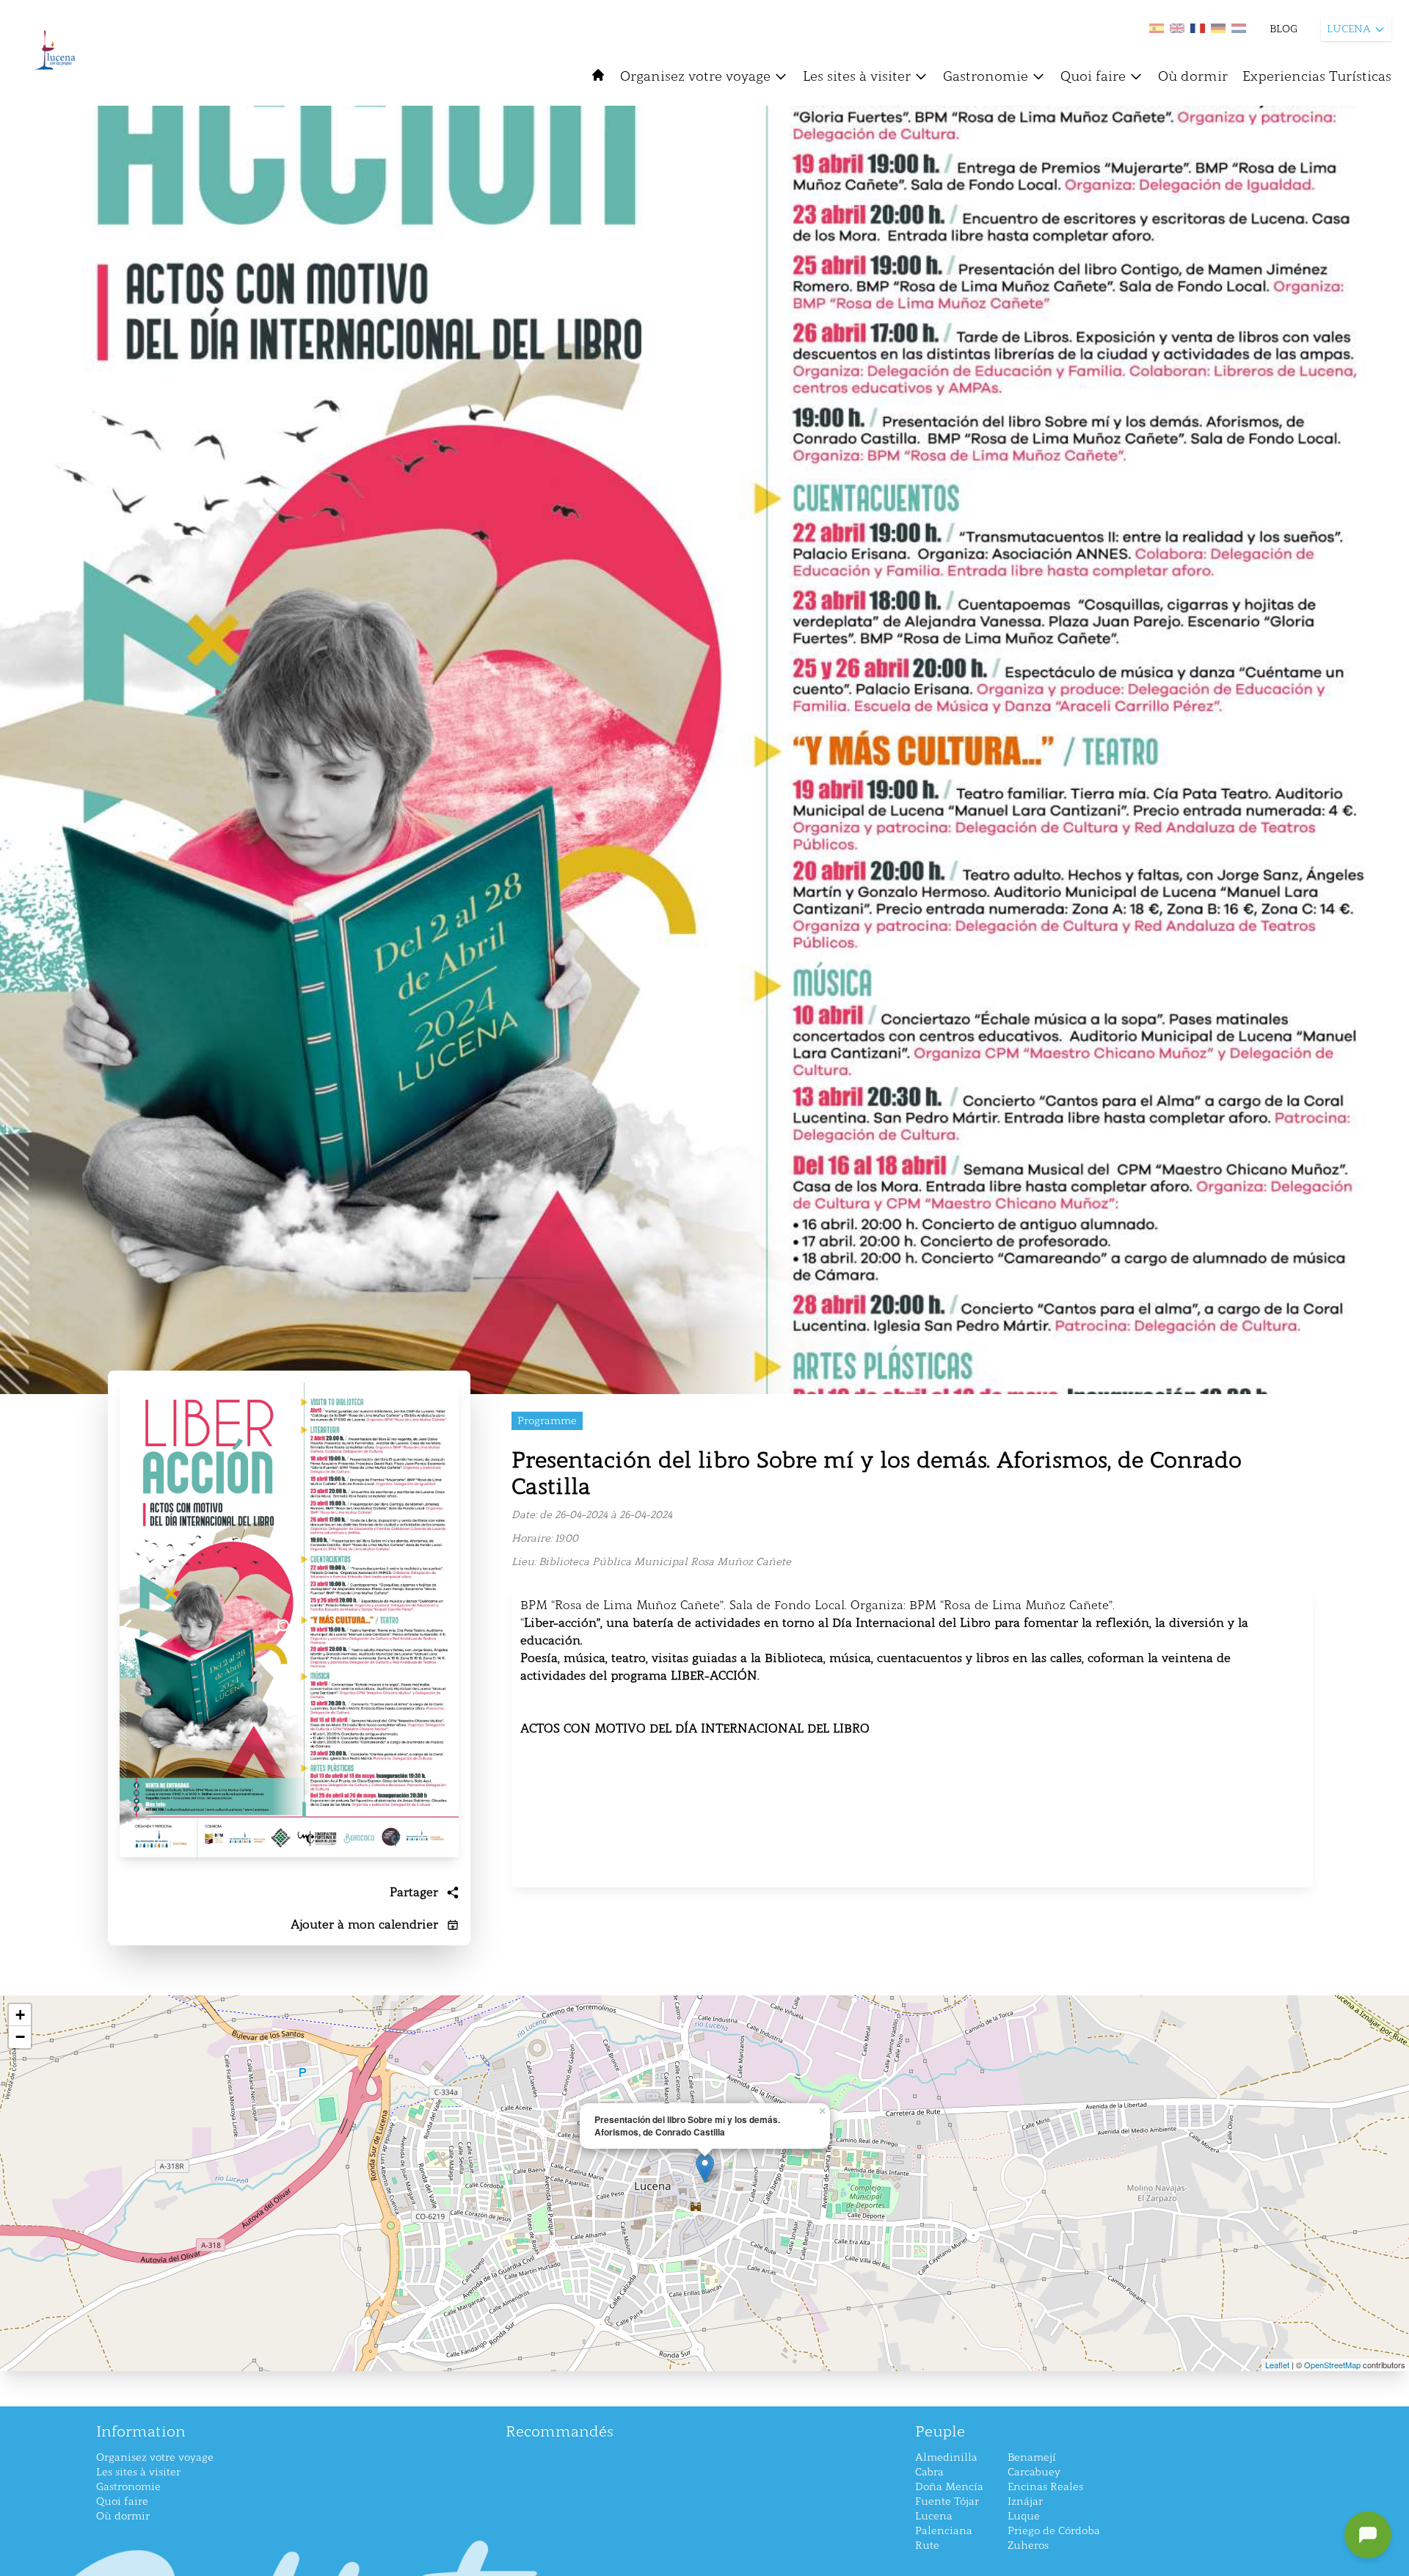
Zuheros (1028, 2546)
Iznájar (1025, 2501)
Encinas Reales (1045, 2487)
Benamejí (1032, 2457)
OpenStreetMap (1332, 2365)
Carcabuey (1034, 2472)
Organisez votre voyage (695, 76)
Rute (927, 2546)
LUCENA (1349, 29)
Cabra (929, 2472)
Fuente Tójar (947, 2501)
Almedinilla (946, 2457)
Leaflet (1277, 2365)
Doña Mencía (949, 2487)
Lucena (934, 2516)
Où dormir (1193, 76)
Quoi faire (1093, 76)
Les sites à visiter (857, 76)
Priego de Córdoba (1054, 2531)
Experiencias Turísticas (1317, 76)
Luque (1024, 2516)
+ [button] (20, 2015)
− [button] (20, 2037)
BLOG (1284, 29)
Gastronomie (986, 76)
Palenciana (944, 2531)
